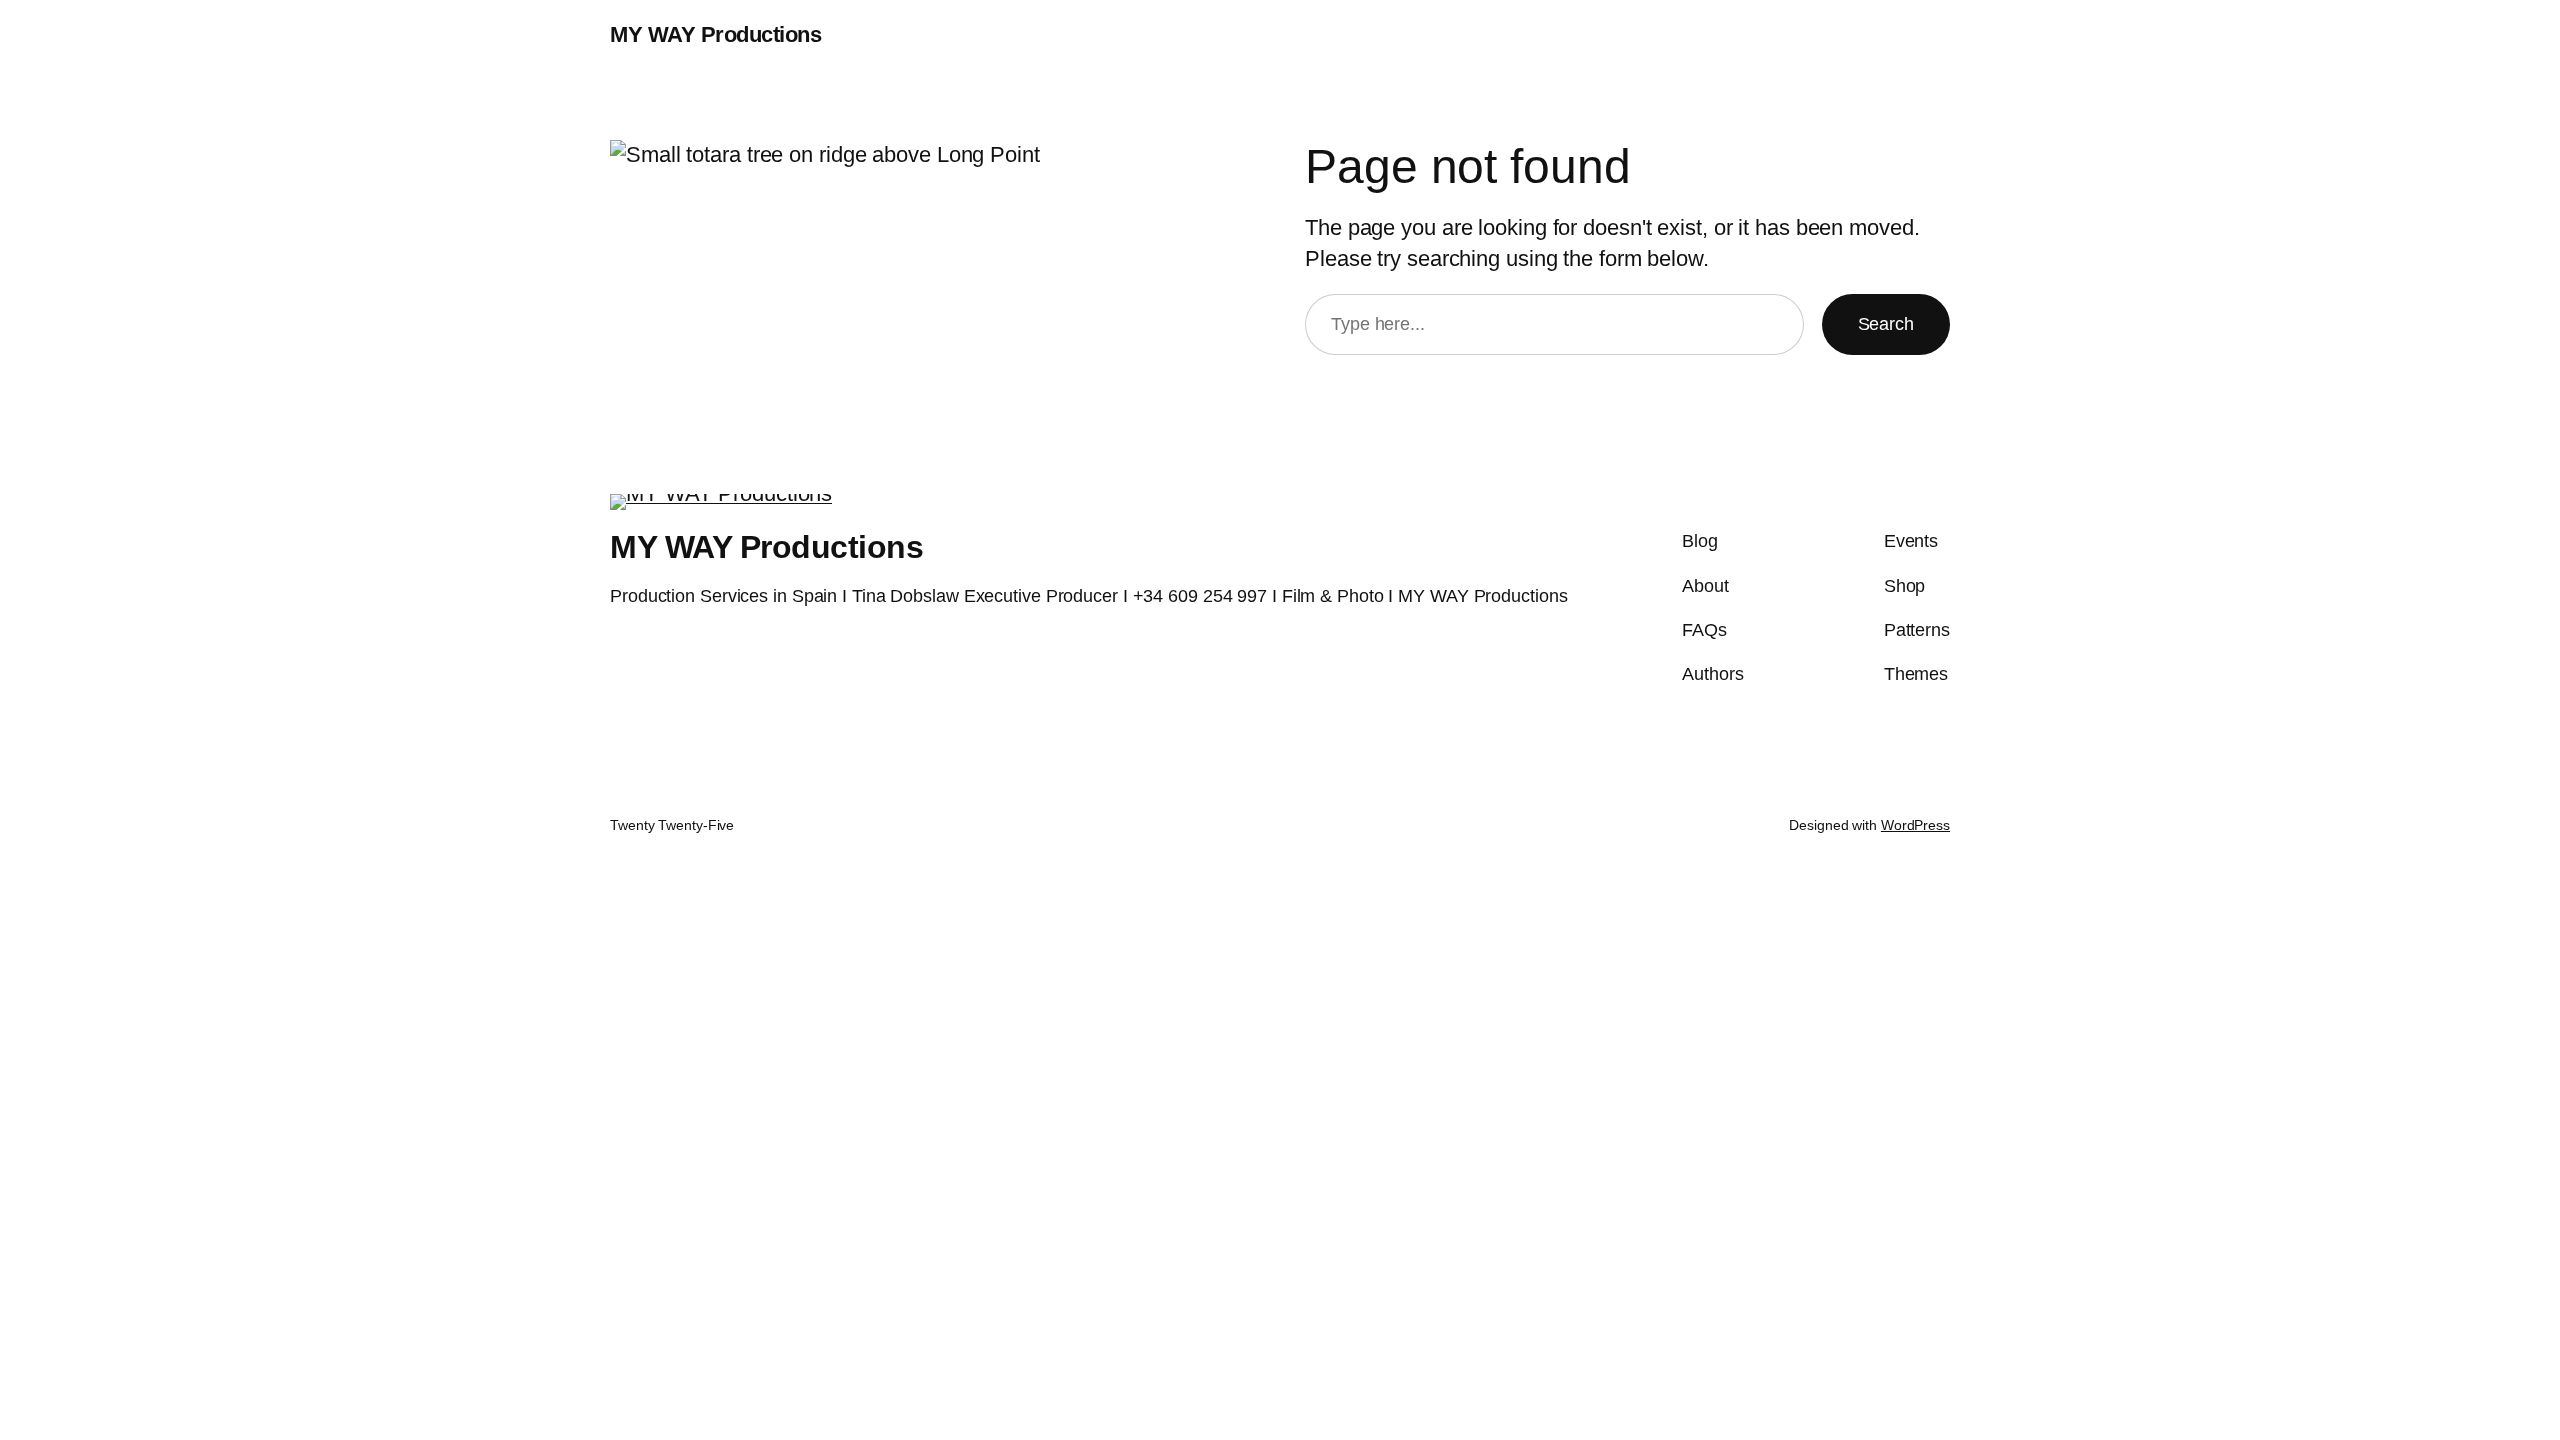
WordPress (1915, 825)
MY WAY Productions (715, 34)
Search (1886, 324)
